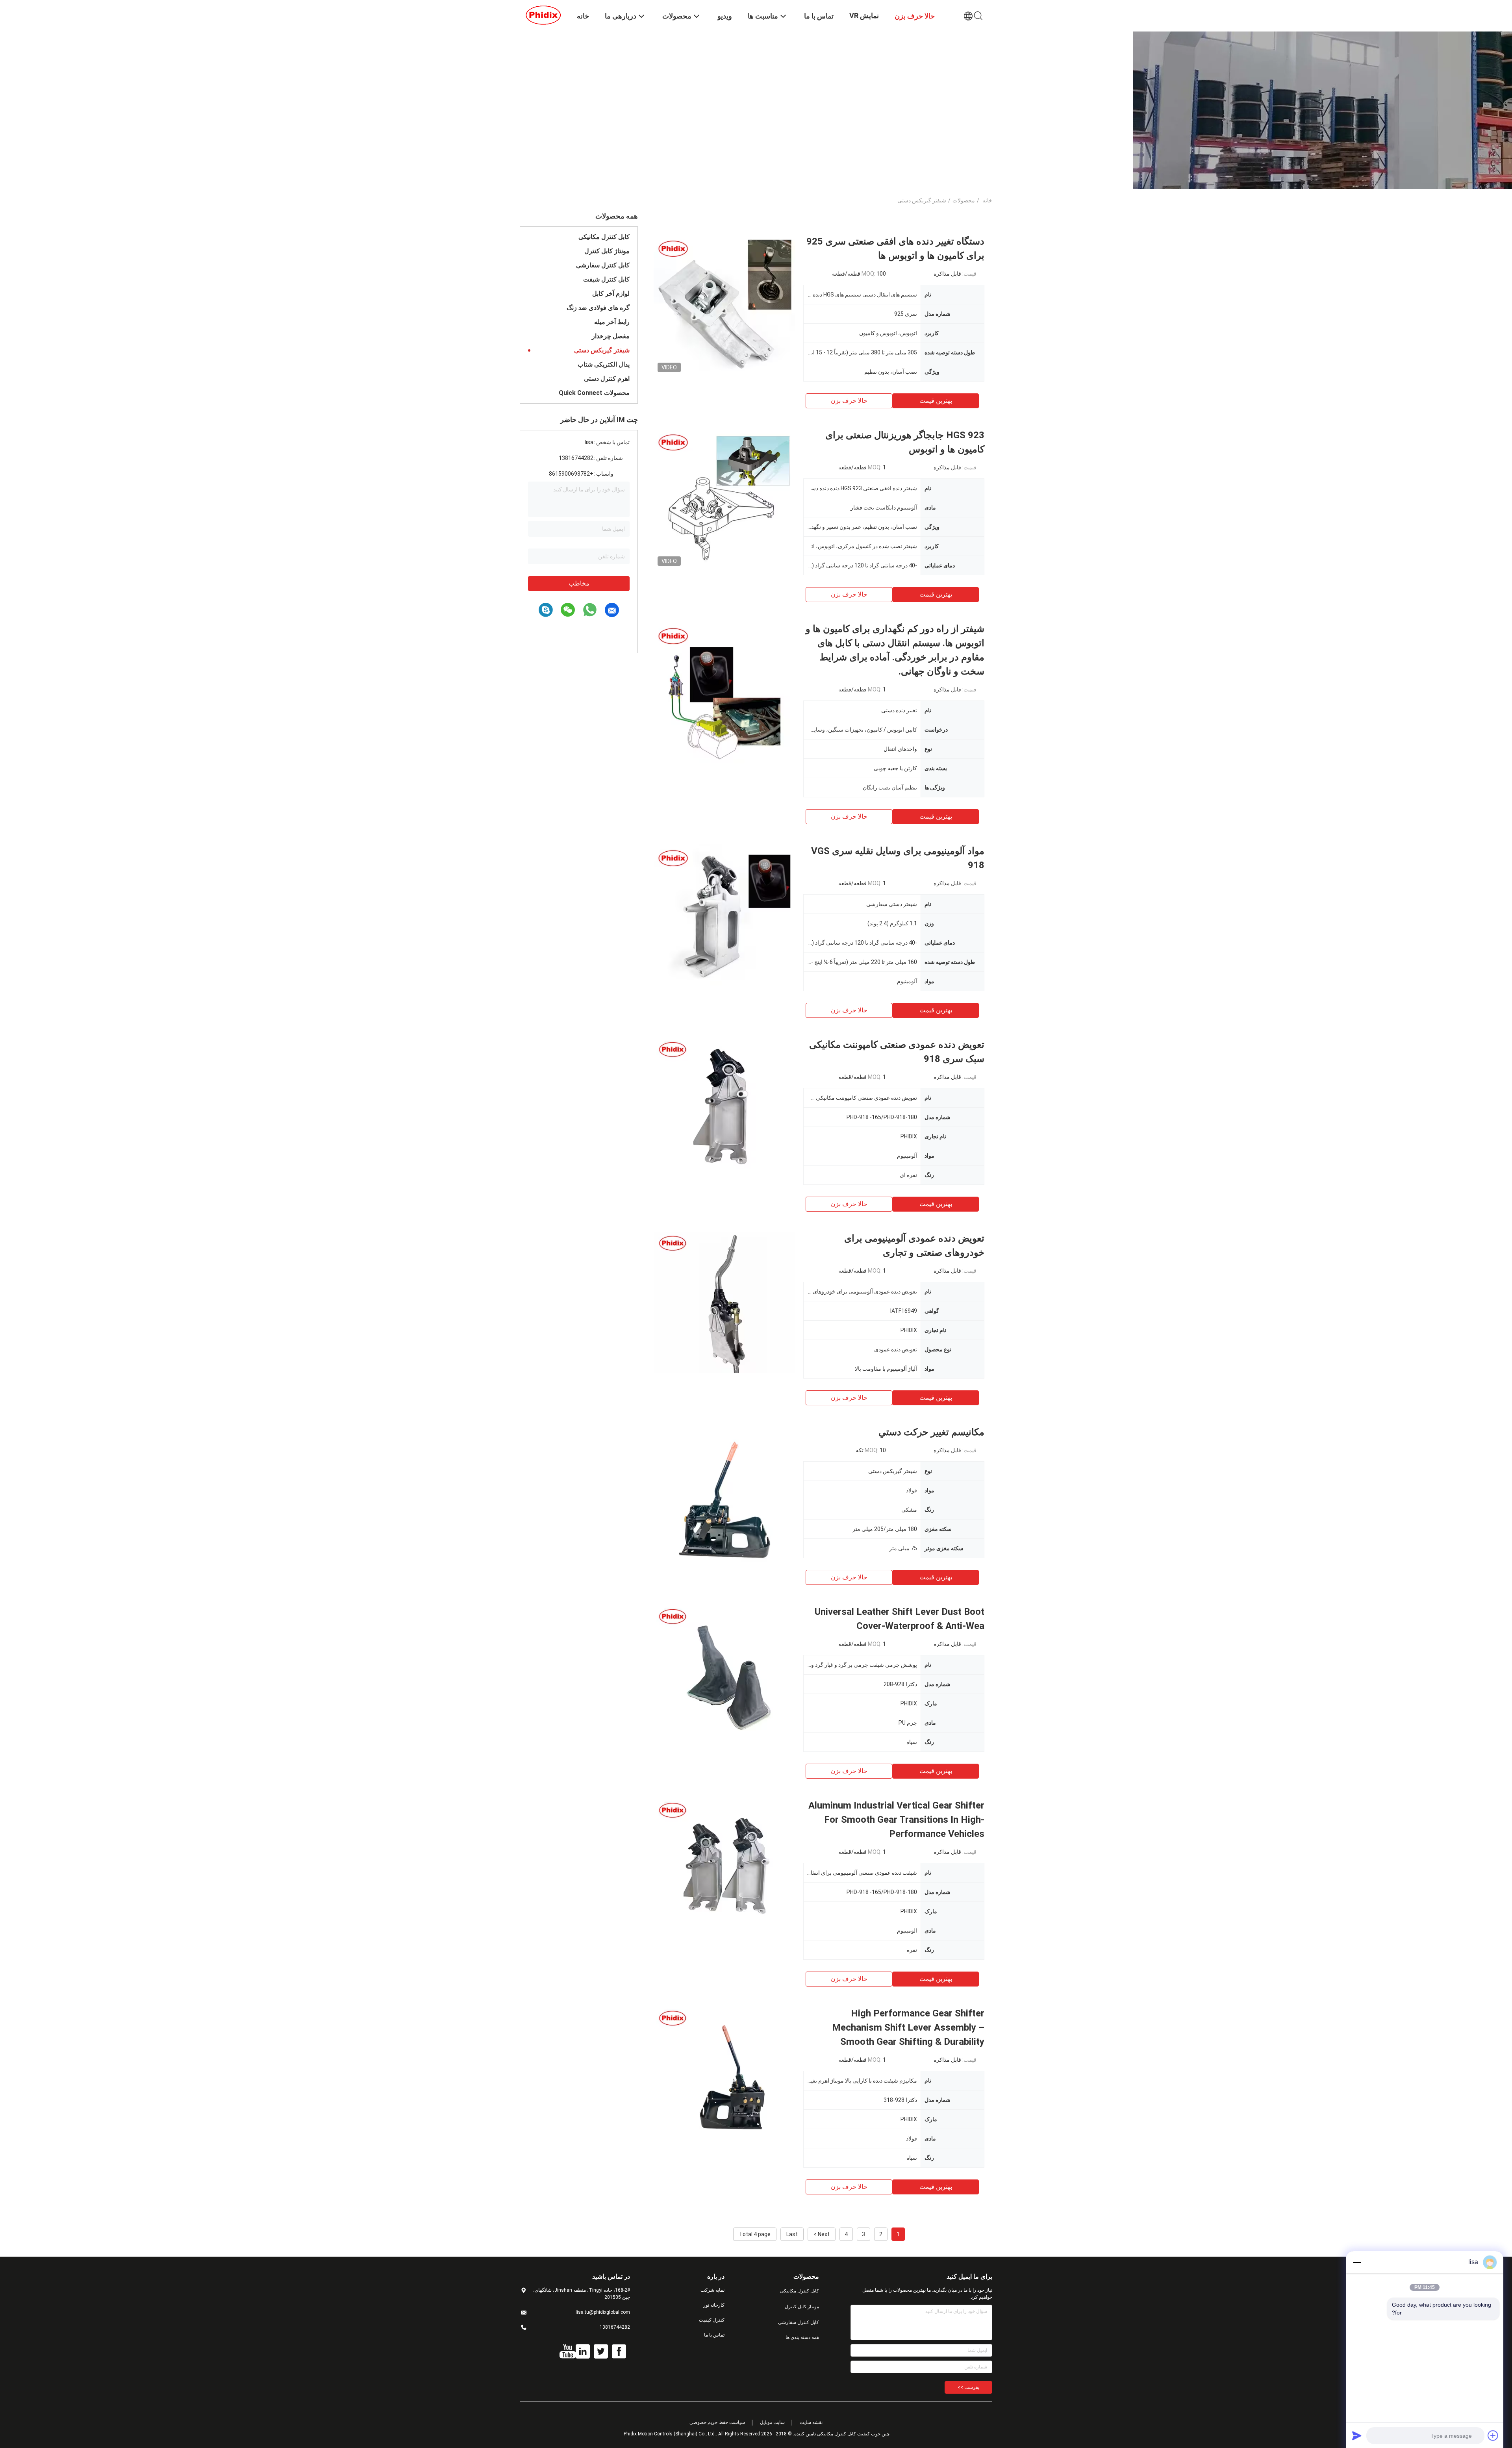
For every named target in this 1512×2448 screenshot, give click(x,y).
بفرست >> (968, 2387)
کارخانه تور (714, 2305)
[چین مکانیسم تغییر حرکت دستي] (724, 1496)
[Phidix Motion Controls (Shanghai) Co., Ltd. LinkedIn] (583, 2352)
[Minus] (1357, 2262)
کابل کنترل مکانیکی (604, 237)
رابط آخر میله (612, 322)
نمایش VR (864, 16)
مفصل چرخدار (611, 336)
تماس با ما (714, 2335)
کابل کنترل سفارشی (603, 265)
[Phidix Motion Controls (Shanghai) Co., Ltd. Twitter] (601, 2352)
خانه (987, 200)
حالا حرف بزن (849, 401)
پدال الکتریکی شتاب (604, 364)
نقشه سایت (811, 2422)
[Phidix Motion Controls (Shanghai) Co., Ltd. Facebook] (619, 2352)
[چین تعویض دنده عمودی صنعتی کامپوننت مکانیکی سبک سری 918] (724, 1108)
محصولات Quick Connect (594, 393)
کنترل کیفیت (712, 2320)
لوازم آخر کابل (611, 294)
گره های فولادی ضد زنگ (598, 308)
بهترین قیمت (936, 401)
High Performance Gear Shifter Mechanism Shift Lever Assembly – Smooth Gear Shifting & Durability (908, 2027)
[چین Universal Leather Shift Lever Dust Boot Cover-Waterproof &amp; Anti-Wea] (724, 1675)
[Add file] (1493, 2435)
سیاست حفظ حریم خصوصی (717, 2422)
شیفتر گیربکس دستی (602, 350)
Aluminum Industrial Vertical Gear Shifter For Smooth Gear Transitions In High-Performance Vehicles (896, 1820)
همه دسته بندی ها (802, 2337)
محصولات (964, 200)
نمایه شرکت (712, 2290)
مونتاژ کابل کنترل (607, 251)
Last (792, 2234)
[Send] (1357, 2435)
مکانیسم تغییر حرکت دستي (931, 1432)
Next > (822, 2234)
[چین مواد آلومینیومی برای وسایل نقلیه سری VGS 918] (724, 915)
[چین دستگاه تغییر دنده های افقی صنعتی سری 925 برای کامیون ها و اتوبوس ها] (724, 305)
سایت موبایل (772, 2422)
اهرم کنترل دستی (607, 379)
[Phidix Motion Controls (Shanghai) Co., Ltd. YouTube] (568, 2352)
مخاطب (579, 583)
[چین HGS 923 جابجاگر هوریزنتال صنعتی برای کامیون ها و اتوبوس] (724, 499)
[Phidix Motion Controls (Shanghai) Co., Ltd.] (543, 15)
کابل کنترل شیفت (606, 279)
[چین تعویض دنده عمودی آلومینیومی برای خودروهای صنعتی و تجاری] (724, 1302)
